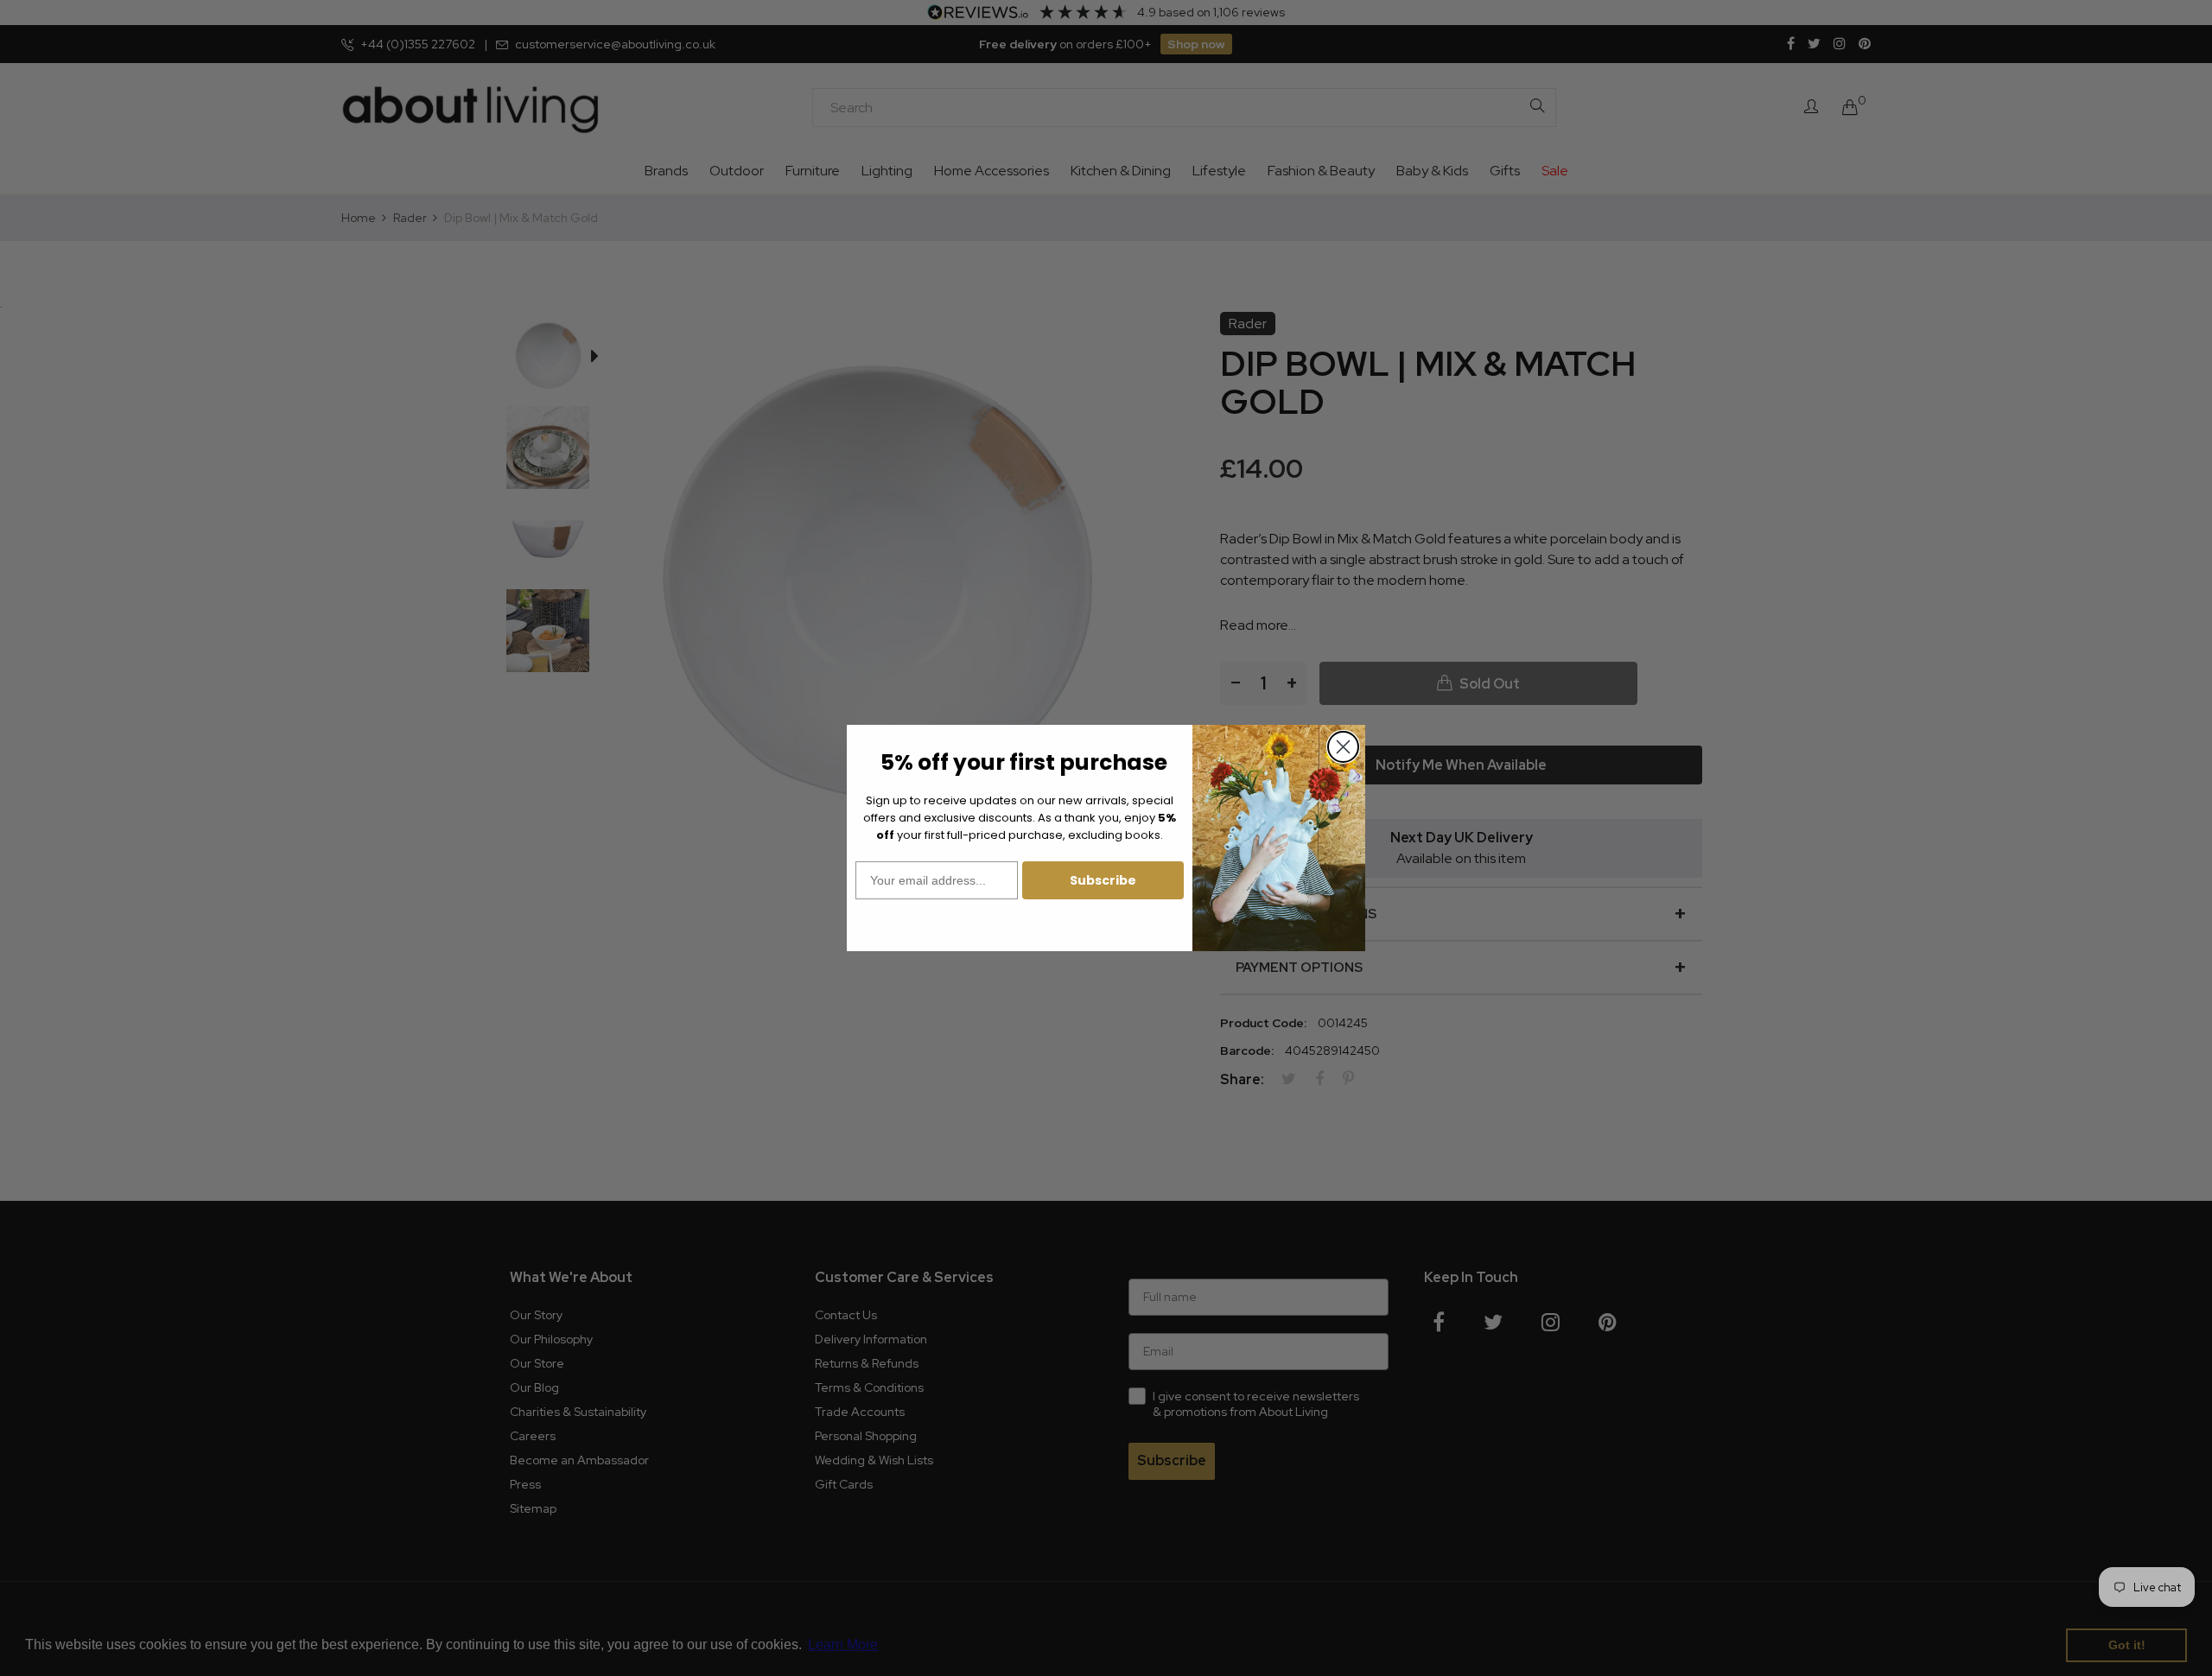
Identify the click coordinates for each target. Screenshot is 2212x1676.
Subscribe (1103, 880)
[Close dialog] (1343, 747)
